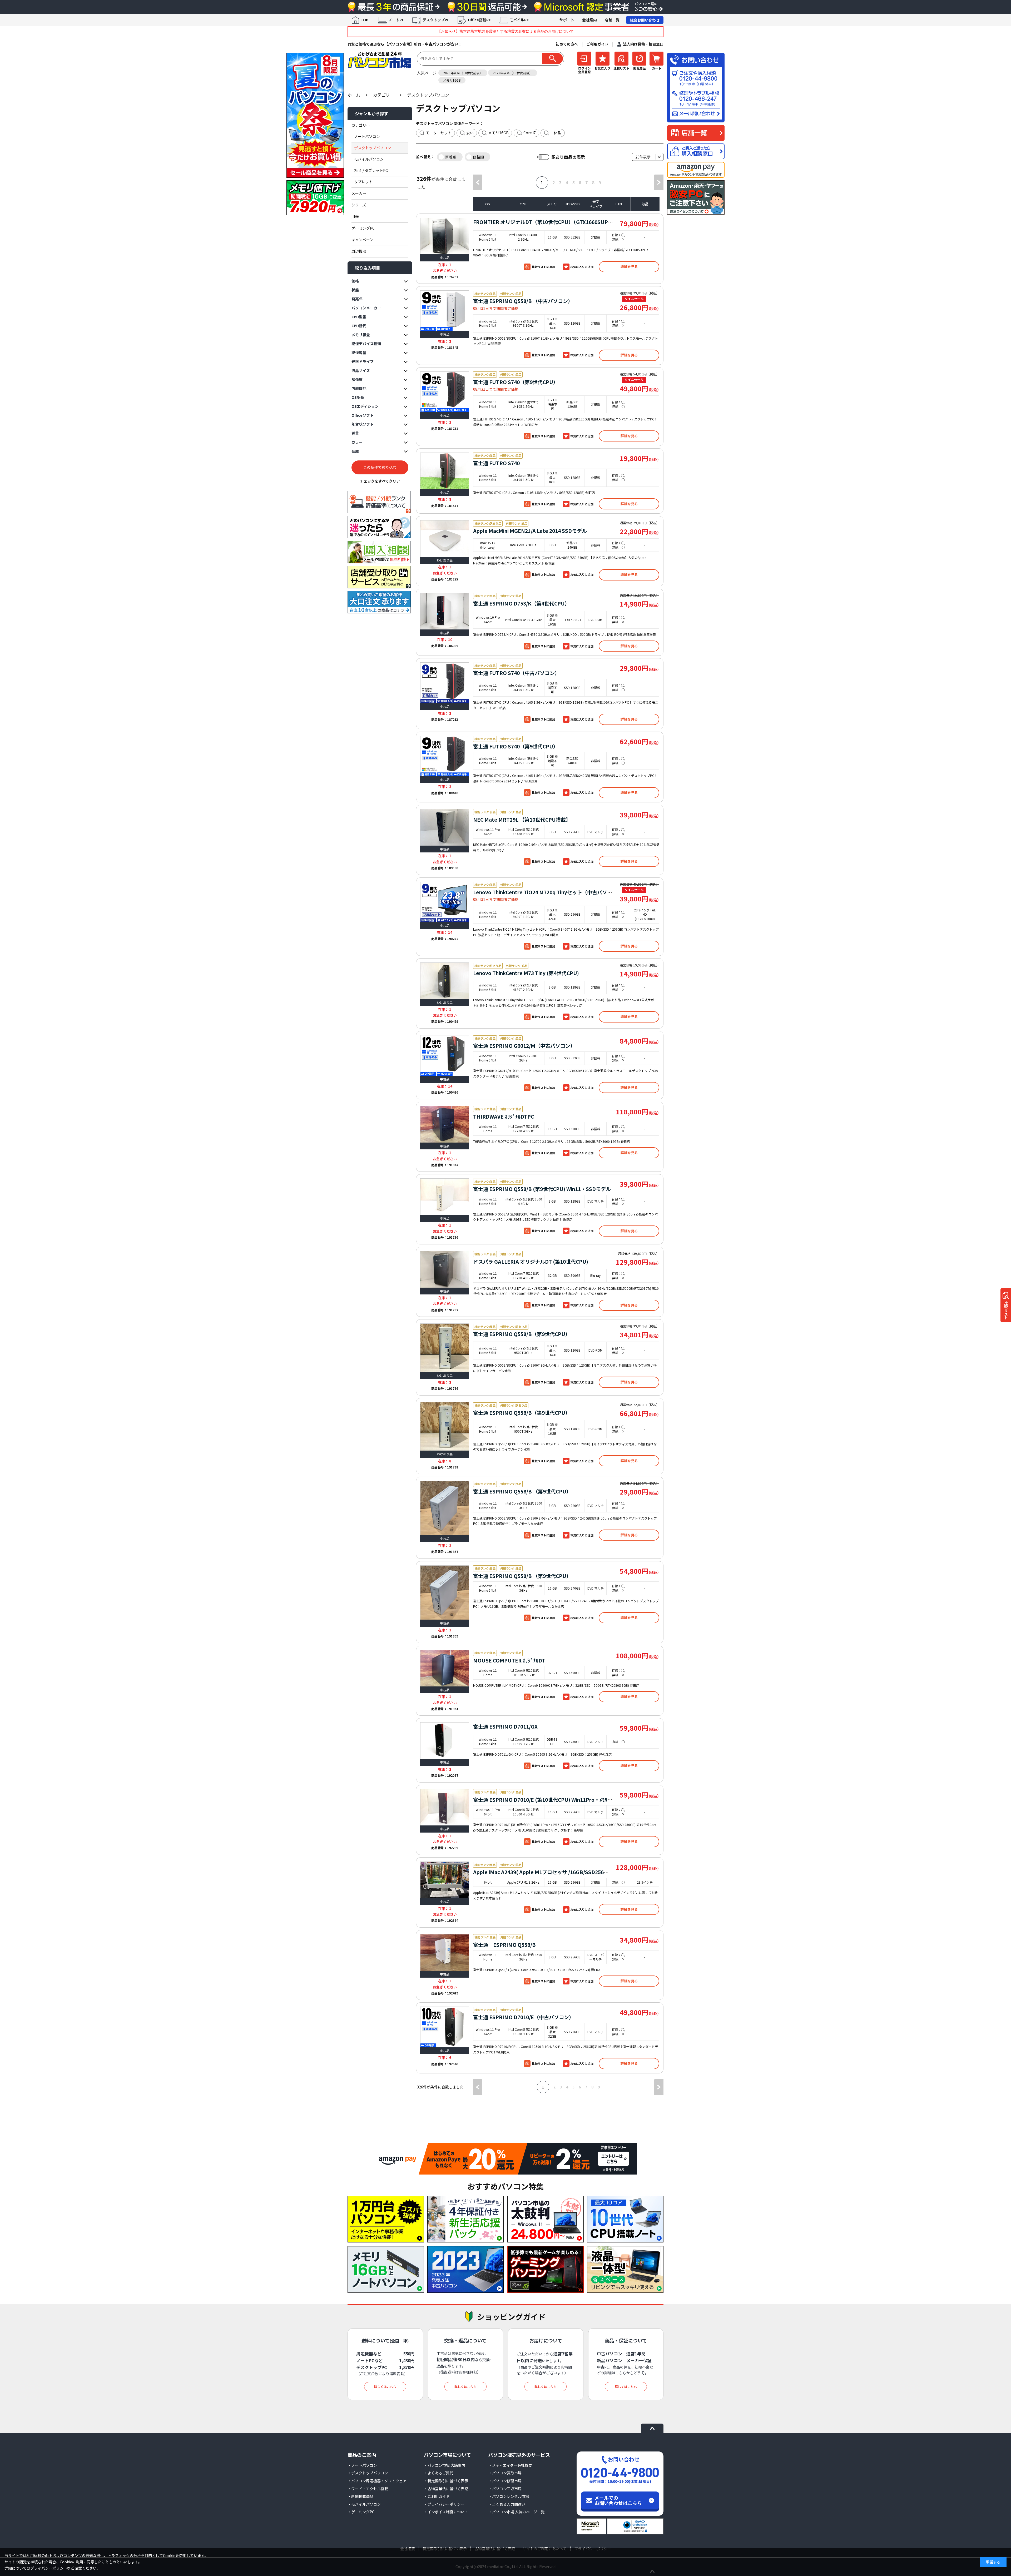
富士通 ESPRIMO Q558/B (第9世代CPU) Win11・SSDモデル (542, 1189)
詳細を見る (629, 267)
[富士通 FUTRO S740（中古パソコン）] (445, 683)
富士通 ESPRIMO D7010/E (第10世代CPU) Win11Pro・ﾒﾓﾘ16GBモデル (554, 1800)
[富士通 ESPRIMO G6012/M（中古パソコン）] (445, 1055)
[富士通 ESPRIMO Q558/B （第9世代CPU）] (445, 1508)
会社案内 (589, 20)
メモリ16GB (452, 80)
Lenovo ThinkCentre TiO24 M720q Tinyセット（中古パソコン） (548, 892)
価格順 (478, 157)
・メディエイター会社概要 (510, 2465)
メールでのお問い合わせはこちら (618, 2500)
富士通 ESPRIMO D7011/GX (505, 1726)
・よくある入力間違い (507, 2504)
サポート (567, 20)
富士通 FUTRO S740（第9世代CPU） (516, 382)
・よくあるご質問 (439, 2473)
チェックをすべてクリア (380, 481)
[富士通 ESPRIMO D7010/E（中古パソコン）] (445, 2027)
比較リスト (1006, 1310)
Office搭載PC (479, 20)
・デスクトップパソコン (368, 2473)
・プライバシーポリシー (444, 2504)
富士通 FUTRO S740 (496, 463)
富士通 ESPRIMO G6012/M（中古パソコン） (524, 1046)
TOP (365, 20)
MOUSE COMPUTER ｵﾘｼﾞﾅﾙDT (509, 1660)
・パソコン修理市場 (505, 2481)
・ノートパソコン (362, 2465)
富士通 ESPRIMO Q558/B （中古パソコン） (523, 301)
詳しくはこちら (385, 2387)
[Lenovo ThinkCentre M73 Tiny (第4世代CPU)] (445, 981)
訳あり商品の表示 (568, 157)
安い (470, 133)
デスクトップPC (436, 20)
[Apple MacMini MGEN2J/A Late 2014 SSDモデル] (445, 538)
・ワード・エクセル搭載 (368, 2489)
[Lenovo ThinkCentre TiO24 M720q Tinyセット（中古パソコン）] (445, 902)
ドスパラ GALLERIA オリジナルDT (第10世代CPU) (531, 1261)
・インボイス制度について (446, 2512)
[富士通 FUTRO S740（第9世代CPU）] (445, 392)
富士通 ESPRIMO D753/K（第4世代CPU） (521, 603)
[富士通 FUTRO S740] (445, 471)
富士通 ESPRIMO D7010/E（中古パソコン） (524, 2017)
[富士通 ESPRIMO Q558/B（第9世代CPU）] (445, 1348)
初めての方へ (567, 44)
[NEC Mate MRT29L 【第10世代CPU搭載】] (445, 827)
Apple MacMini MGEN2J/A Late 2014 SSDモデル (530, 531)
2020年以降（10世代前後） (463, 73)
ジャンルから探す (372, 113)
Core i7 (530, 133)
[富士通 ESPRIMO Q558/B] (445, 1952)
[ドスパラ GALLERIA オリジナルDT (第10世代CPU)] (445, 1269)
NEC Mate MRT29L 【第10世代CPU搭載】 (522, 819)
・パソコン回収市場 (505, 2489)
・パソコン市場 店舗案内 (445, 2465)
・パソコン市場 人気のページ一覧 (516, 2512)
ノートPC (396, 20)
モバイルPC (519, 20)
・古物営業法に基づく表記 (446, 2489)
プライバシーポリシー (49, 2568)
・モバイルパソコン (364, 2504)
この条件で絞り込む (380, 467)
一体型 (556, 133)
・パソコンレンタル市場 (509, 2496)
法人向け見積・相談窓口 (643, 44)
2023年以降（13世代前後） (513, 73)
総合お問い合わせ (645, 20)
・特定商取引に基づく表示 (446, 2481)
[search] (553, 59)
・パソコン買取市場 (505, 2473)
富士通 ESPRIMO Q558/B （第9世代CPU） (522, 1491)
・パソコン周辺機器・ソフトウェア (377, 2481)
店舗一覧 (612, 20)
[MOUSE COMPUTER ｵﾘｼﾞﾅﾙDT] (445, 1668)
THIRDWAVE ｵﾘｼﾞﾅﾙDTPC (504, 1116)
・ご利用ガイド (437, 2496)
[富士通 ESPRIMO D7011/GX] (445, 1741)
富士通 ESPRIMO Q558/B (504, 1945)
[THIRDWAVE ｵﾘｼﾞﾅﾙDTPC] (445, 1124)
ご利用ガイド (597, 44)
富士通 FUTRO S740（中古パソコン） (516, 673)
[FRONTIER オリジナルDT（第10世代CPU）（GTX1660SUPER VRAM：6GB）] (445, 236)
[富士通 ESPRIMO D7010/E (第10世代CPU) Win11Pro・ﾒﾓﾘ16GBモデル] (445, 1807)
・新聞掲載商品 (360, 2496)
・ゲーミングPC (361, 2512)
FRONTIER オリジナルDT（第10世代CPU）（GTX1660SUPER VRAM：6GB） (562, 222)
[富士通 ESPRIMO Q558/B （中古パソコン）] (445, 311)
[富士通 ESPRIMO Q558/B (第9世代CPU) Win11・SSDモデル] (445, 1197)
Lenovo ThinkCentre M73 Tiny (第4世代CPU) (526, 973)
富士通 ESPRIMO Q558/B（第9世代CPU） (522, 1334)
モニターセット (439, 133)
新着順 (451, 157)
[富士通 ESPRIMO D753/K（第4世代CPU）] (445, 611)
